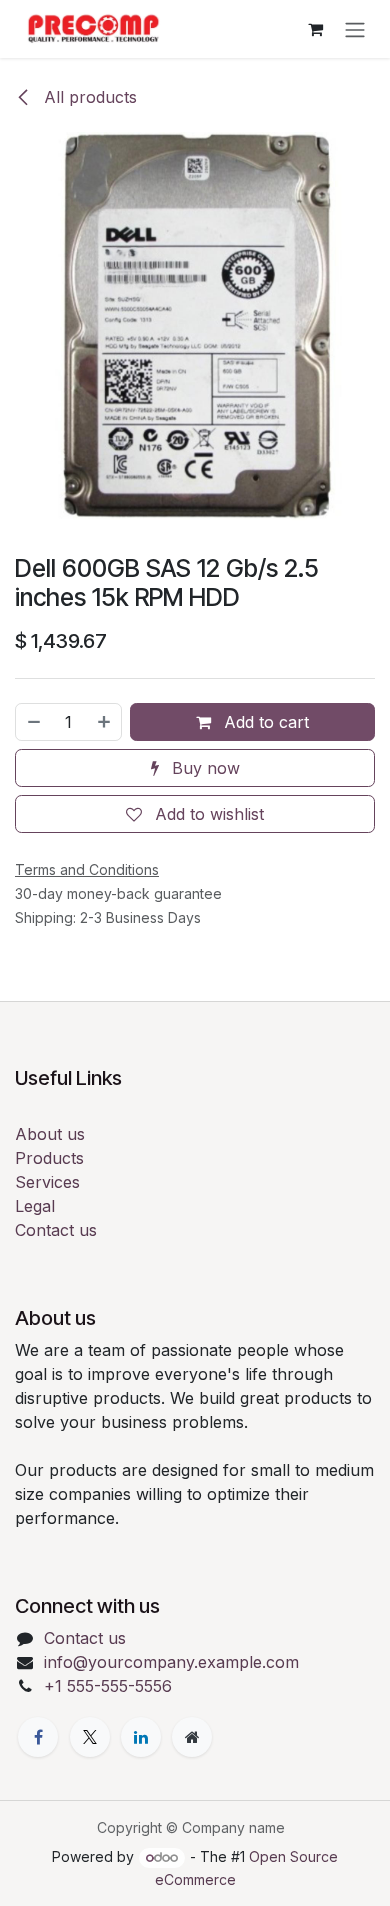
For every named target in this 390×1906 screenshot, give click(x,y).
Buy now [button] (203, 768)
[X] (90, 1737)
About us (50, 1134)
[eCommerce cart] (315, 29)
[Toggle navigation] (355, 29)
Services (47, 1182)
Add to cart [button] (264, 722)
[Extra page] (192, 1737)
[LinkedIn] (141, 1737)
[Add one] (105, 722)
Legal (35, 1206)
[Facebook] (38, 1737)
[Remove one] (33, 722)
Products (49, 1158)
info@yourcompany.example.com (171, 1662)
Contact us (56, 1230)
